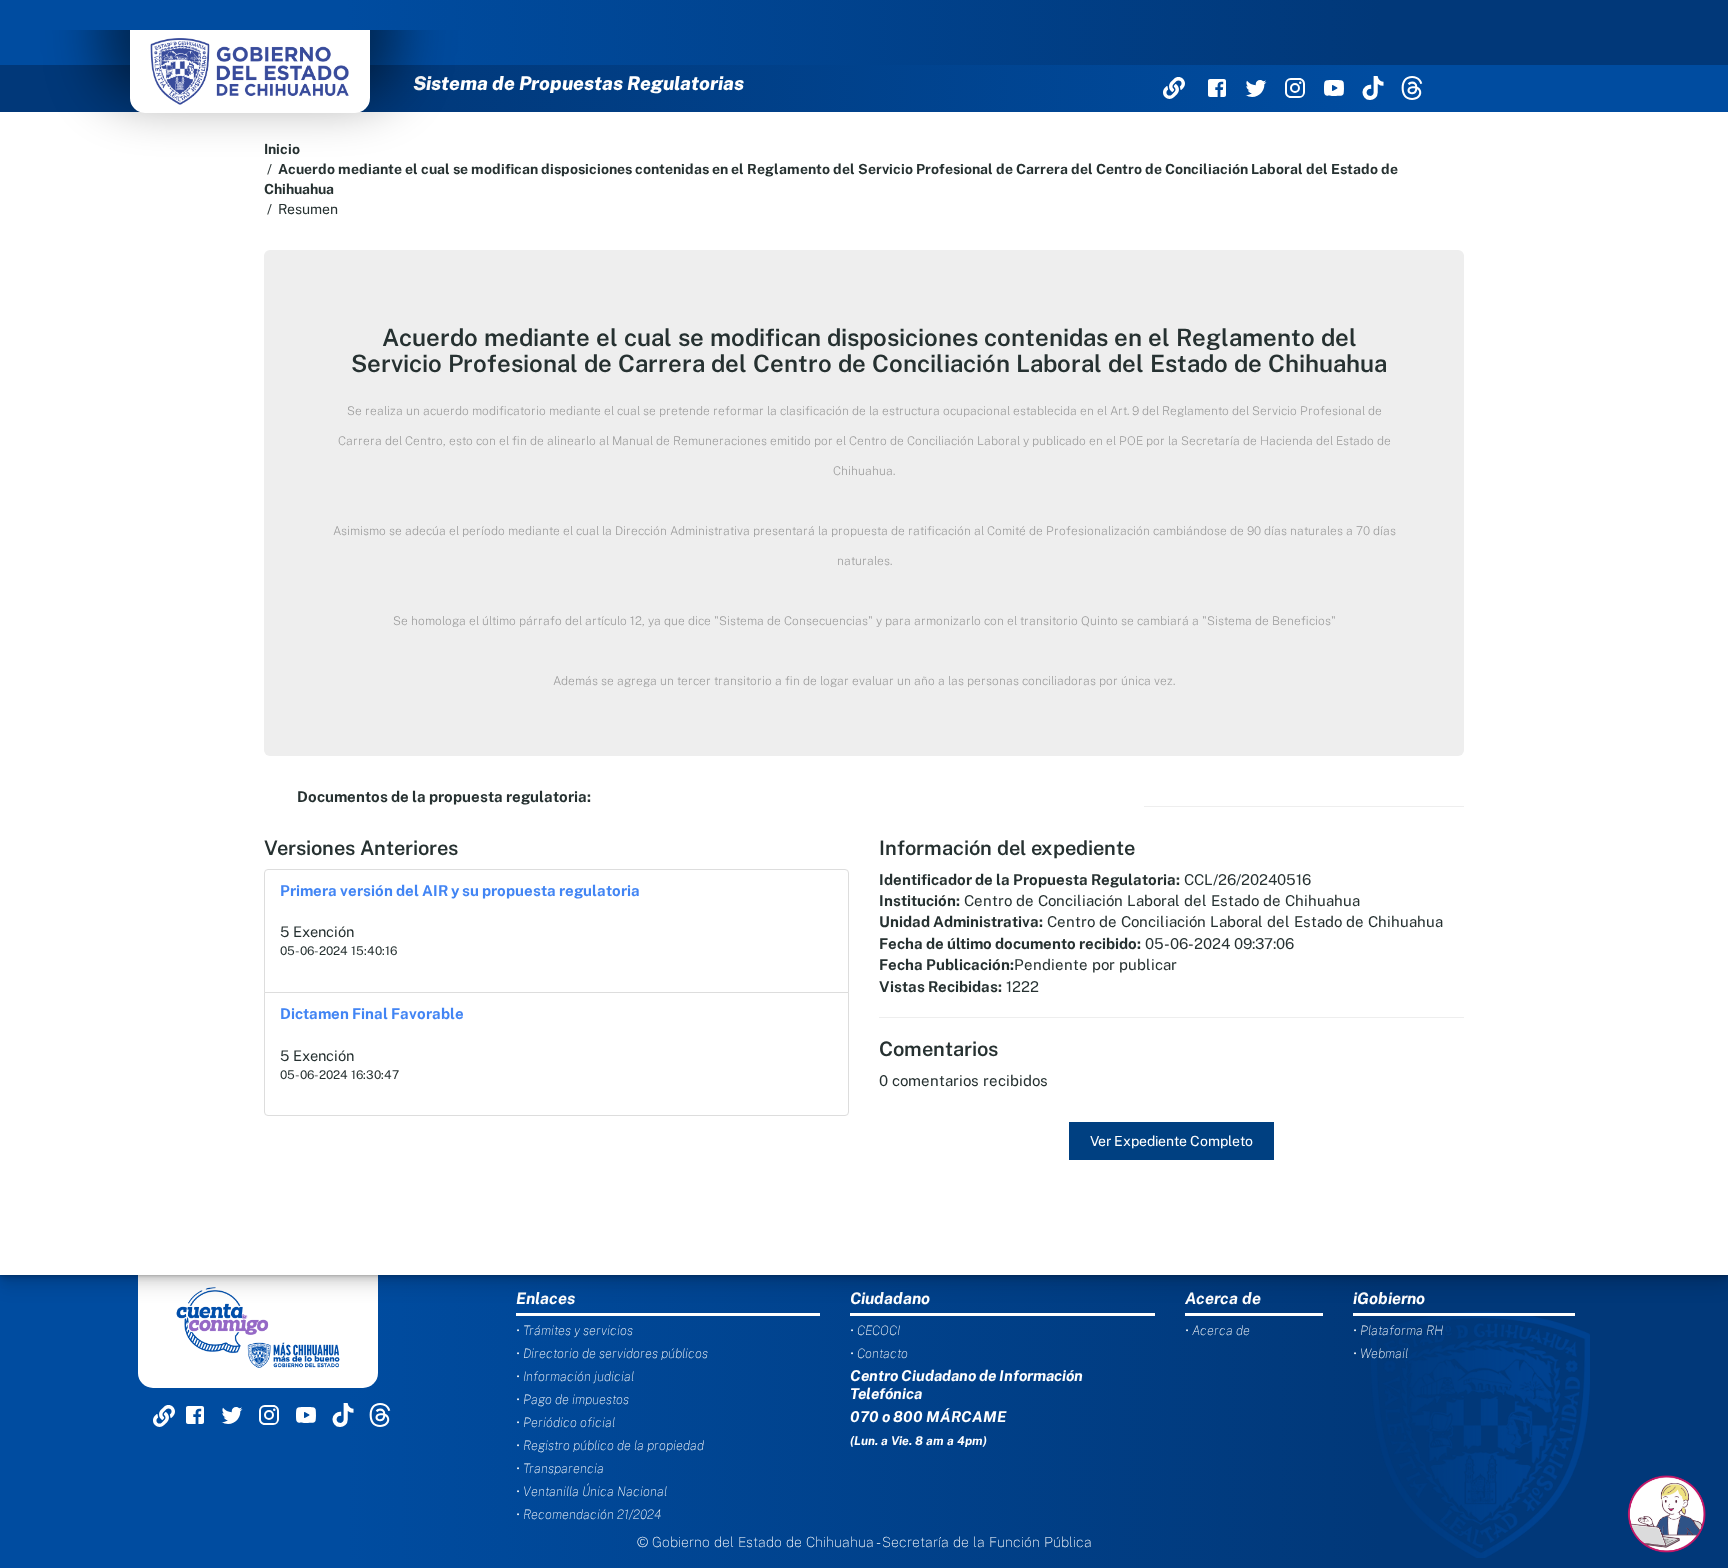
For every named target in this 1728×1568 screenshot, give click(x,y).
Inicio (282, 149)
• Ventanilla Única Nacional (591, 1491)
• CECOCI (875, 1330)
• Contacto (879, 1353)
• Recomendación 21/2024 (588, 1514)
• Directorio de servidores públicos (612, 1353)
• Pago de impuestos (572, 1399)
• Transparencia (560, 1468)
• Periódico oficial (565, 1422)
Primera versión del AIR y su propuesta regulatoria (460, 890)
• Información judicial (575, 1376)
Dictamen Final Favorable (372, 1013)
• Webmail (1380, 1353)
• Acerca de (1217, 1330)
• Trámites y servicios (574, 1330)
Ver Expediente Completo (1171, 1141)
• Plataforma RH (1398, 1330)
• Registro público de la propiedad (610, 1445)
